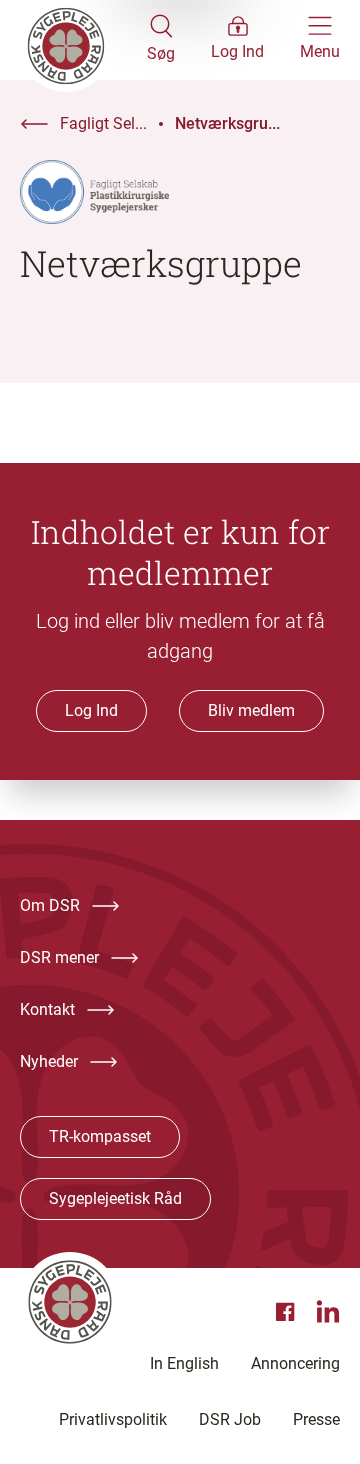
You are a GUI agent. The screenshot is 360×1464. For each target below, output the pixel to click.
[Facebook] (288, 1312)
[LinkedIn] (328, 1312)
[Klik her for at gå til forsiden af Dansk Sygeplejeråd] (83, 40)
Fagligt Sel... (103, 123)
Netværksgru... (227, 123)
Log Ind (91, 710)
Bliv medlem (251, 710)
